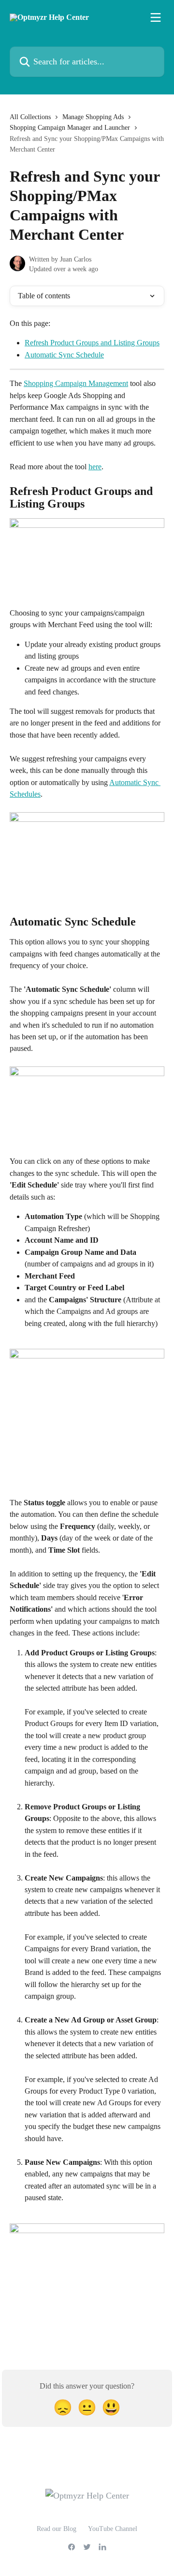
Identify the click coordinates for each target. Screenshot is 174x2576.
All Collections (30, 117)
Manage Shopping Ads (93, 117)
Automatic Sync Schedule (64, 355)
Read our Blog (57, 2529)
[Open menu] (156, 17)
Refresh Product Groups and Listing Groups (92, 343)
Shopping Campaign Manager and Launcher (70, 128)
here (95, 467)
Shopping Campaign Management (76, 383)
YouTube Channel (113, 2529)
